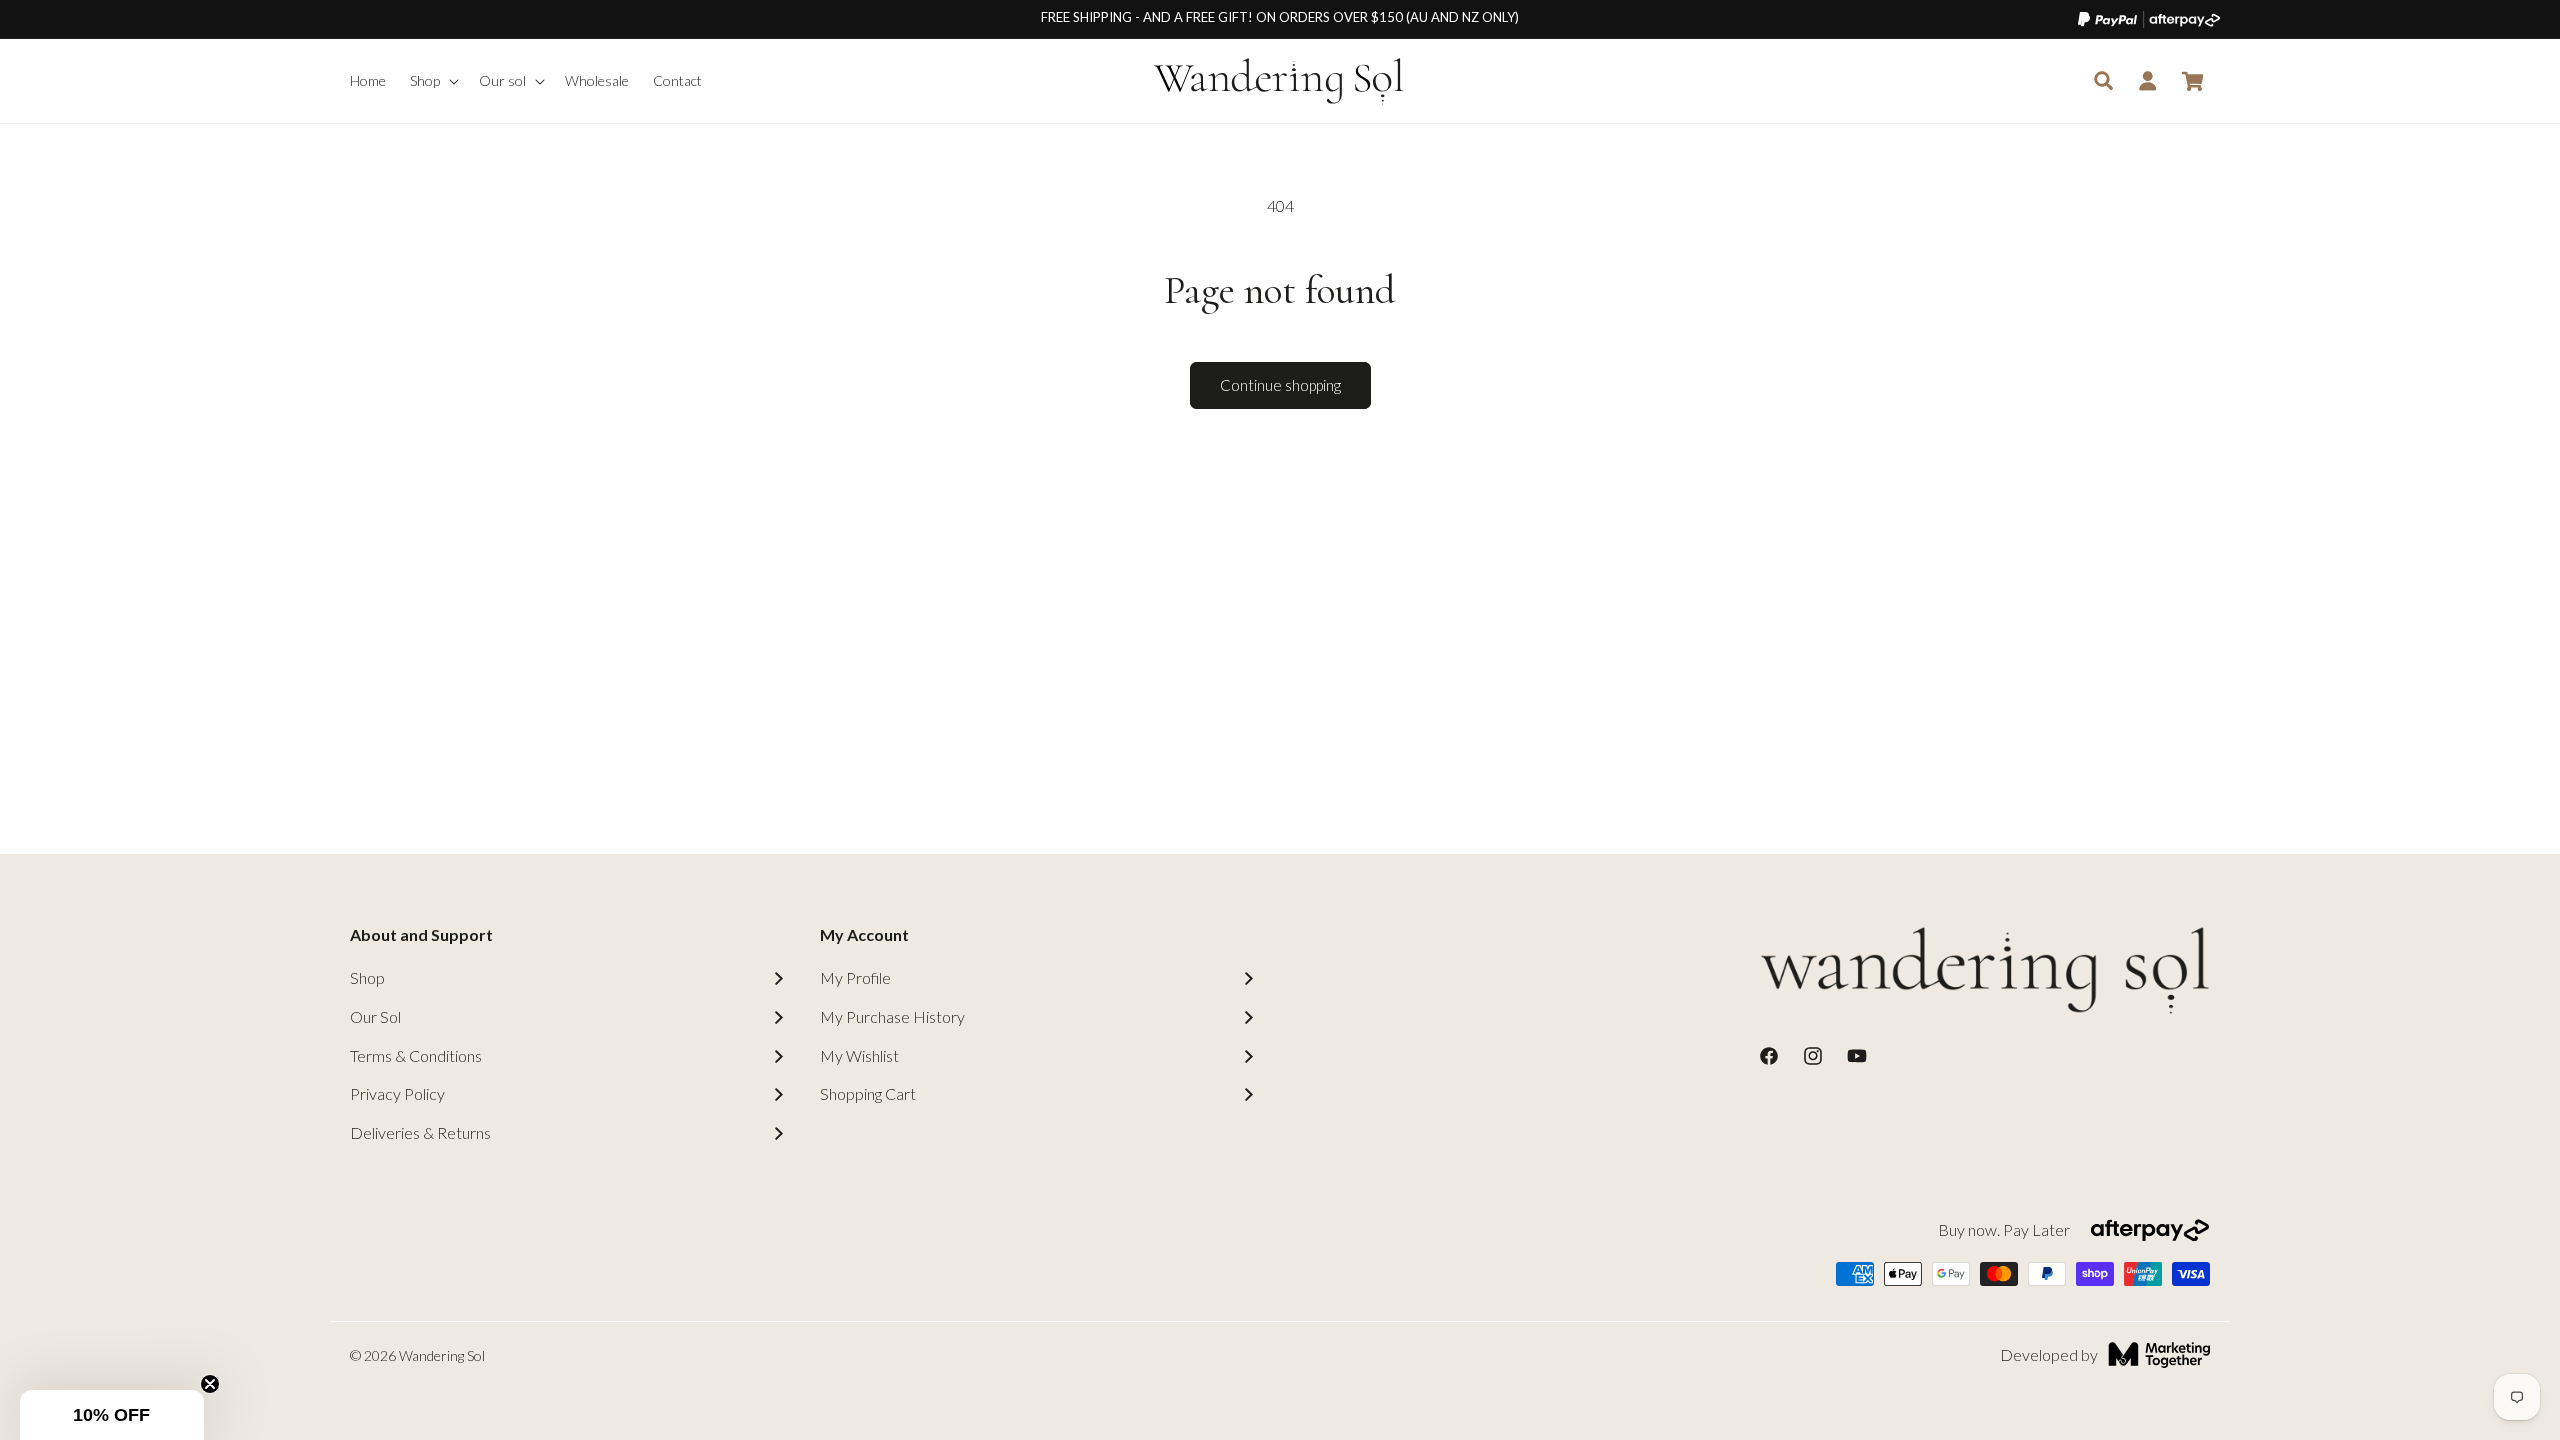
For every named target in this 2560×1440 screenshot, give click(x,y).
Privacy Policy (397, 1093)
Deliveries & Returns (420, 1132)
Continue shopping (1280, 385)
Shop (367, 977)
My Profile (855, 977)
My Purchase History (892, 1016)
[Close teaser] (210, 1384)
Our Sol (375, 1016)
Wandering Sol (442, 1355)
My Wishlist (859, 1055)
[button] (432, 81)
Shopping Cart (868, 1093)
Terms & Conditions (416, 1055)
